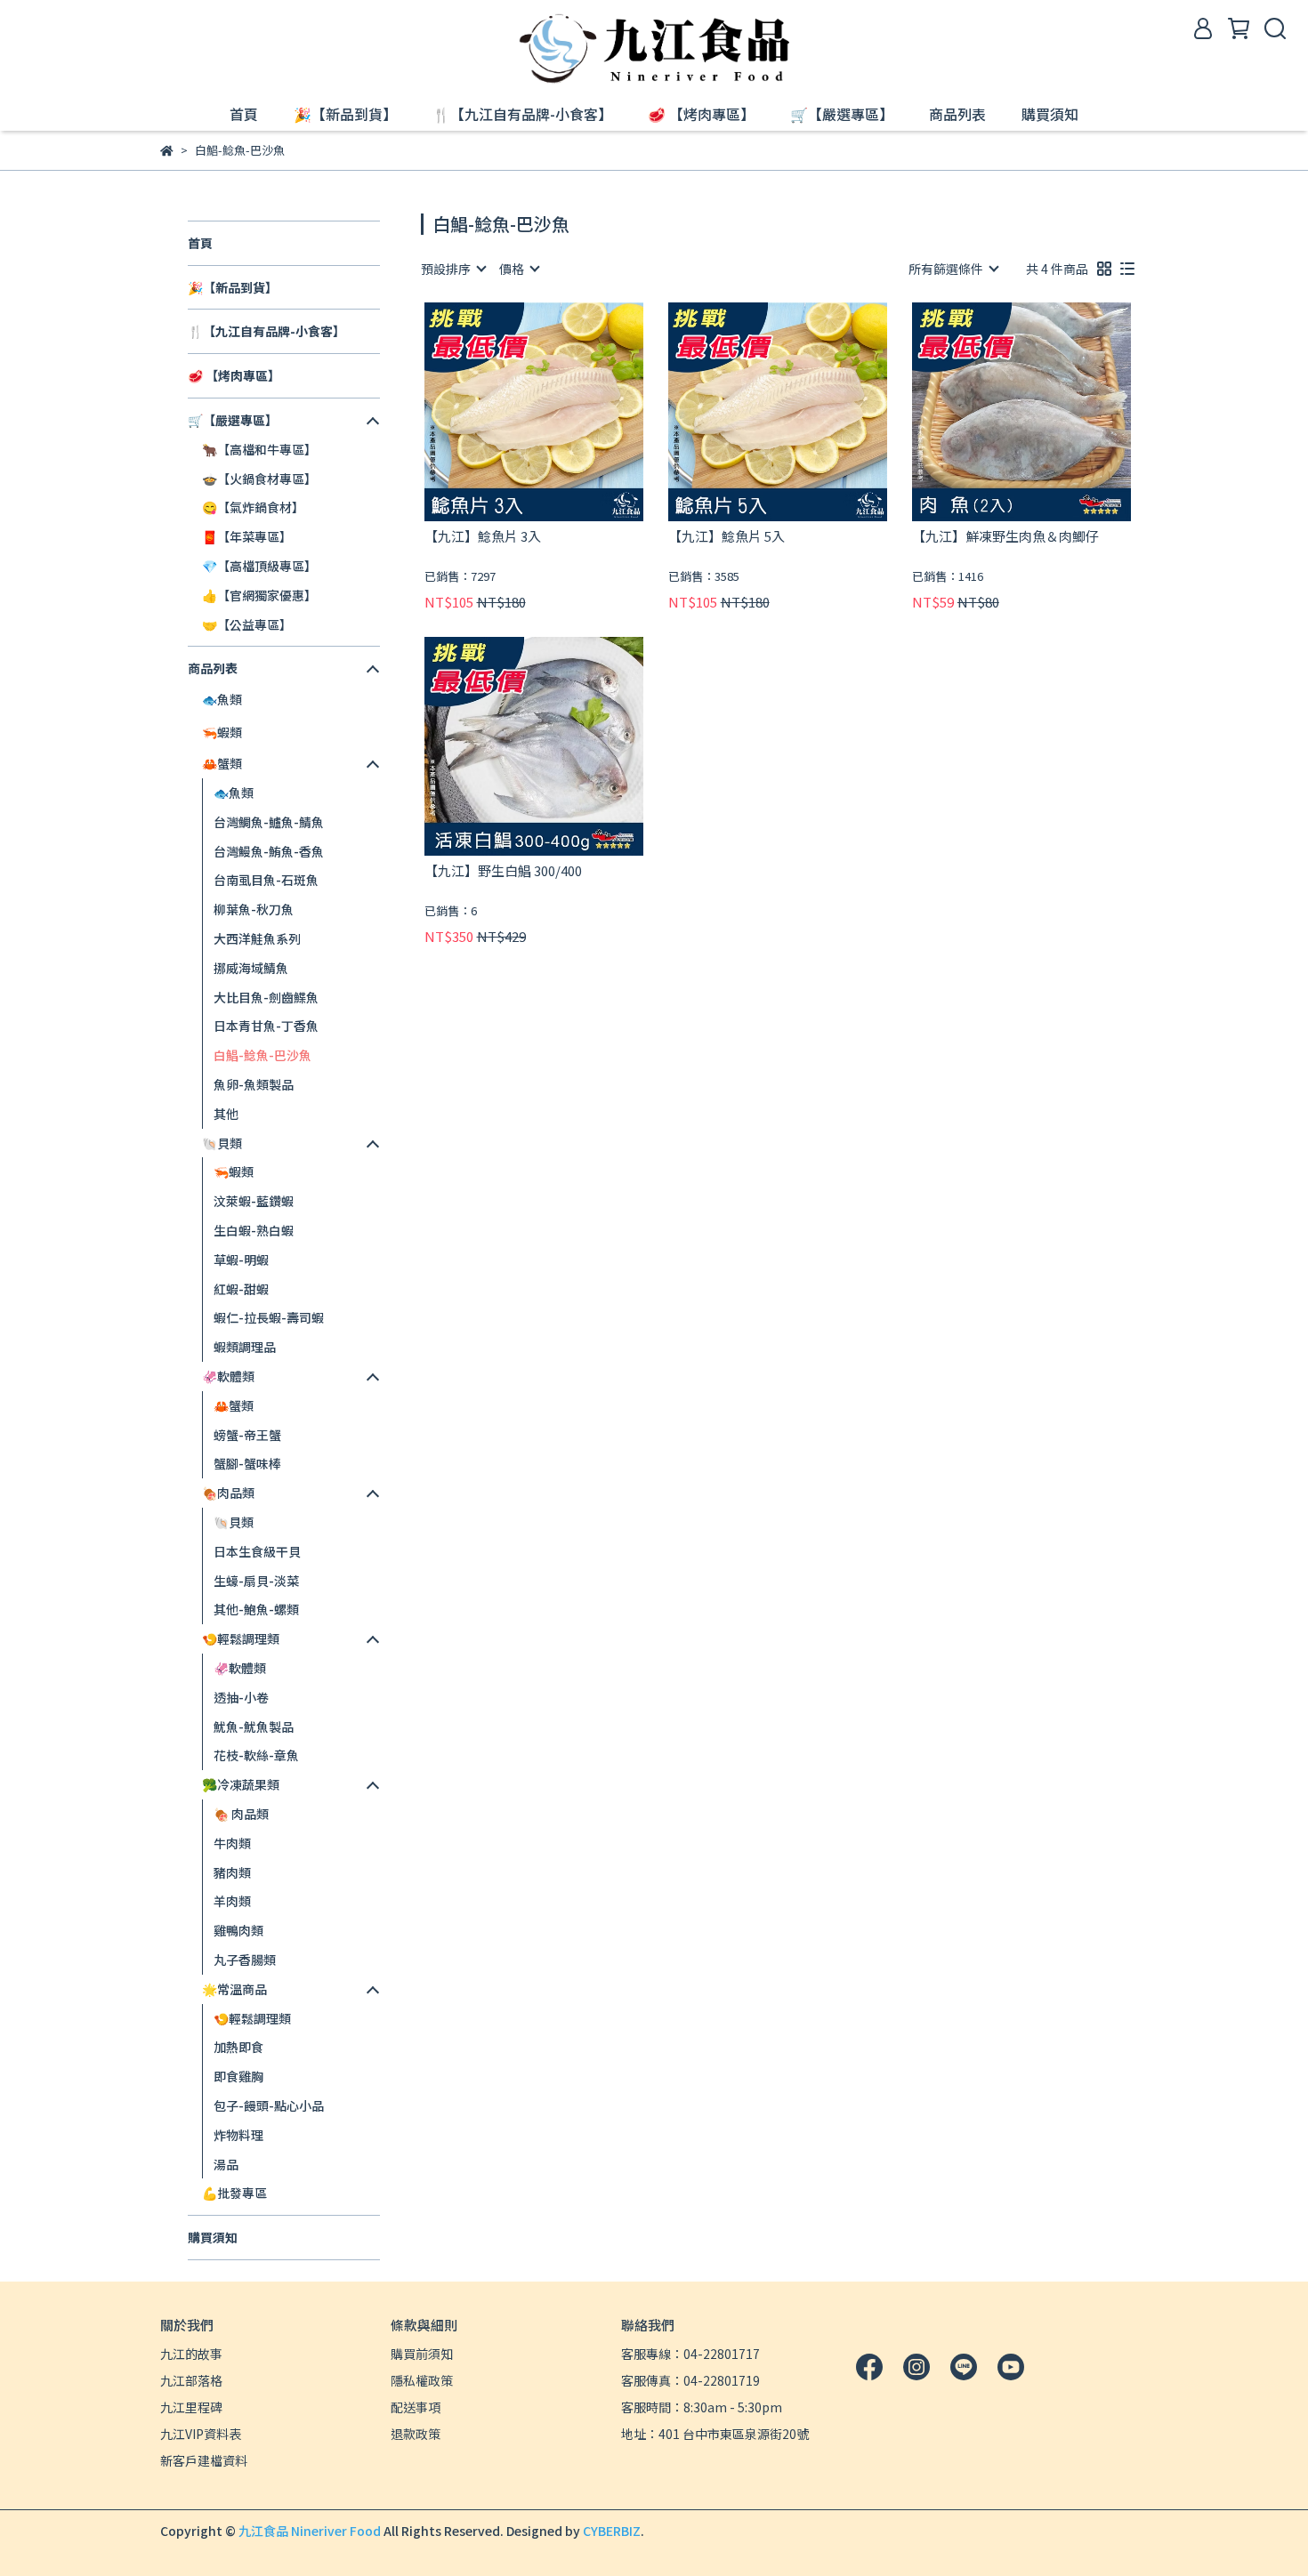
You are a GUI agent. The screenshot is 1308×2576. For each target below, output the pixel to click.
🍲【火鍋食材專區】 (259, 479)
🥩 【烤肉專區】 (701, 114)
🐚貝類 (234, 1522)
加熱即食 (238, 2047)
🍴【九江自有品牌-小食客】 (522, 114)
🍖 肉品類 (241, 1814)
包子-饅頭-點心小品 (269, 2105)
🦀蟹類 (234, 1405)
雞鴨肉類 (238, 1930)
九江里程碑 (191, 2407)
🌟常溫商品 (234, 1989)
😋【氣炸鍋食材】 (253, 507)
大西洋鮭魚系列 (257, 938)
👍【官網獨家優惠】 (259, 595)
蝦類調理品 (245, 1347)
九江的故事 (191, 2354)
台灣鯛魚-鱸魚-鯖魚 (269, 822)
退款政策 (416, 2434)
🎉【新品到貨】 (345, 114)
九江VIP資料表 (201, 2434)
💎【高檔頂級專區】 (259, 566)
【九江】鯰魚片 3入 (483, 537)
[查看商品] (509, 411)
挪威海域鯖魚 (251, 968)
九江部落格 (191, 2380)
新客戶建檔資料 (204, 2460)
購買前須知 (422, 2354)
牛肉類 (232, 1843)
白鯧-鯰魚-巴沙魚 (262, 1055)
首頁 (244, 114)
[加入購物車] (559, 411)
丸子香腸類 (245, 1960)
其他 (226, 1114)
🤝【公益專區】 (247, 624)
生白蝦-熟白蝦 (254, 1230)
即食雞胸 (238, 2076)
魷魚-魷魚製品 (254, 1727)
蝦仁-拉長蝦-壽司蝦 (269, 1317)
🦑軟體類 (240, 1668)
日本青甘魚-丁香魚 (266, 1026)
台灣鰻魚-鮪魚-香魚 (269, 851)
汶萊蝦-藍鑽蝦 (254, 1201)
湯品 (226, 2164)
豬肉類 (232, 1872)
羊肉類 (232, 1901)
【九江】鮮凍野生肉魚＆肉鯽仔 (1005, 537)
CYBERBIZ (612, 2531)
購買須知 (1050, 114)
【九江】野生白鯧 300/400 (503, 871)
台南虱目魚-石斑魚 (266, 880)
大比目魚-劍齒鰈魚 (266, 997)
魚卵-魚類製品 (254, 1084)
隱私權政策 (422, 2380)
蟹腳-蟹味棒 (247, 1463)
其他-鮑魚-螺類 (256, 1609)
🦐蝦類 (234, 1171)
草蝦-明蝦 (241, 1260)
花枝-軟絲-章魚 (256, 1755)
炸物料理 (238, 2135)
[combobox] (453, 269)
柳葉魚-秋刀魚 (254, 909)
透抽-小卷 (241, 1697)
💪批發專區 (234, 2193)
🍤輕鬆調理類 (252, 2018)
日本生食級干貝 (257, 1551)
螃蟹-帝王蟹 (247, 1435)
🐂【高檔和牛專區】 (259, 449)
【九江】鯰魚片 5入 (727, 537)
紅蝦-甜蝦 (241, 1289)
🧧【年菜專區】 (247, 536)
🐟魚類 (234, 793)
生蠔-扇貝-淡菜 (256, 1581)
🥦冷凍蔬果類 (241, 1784)
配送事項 (416, 2407)
